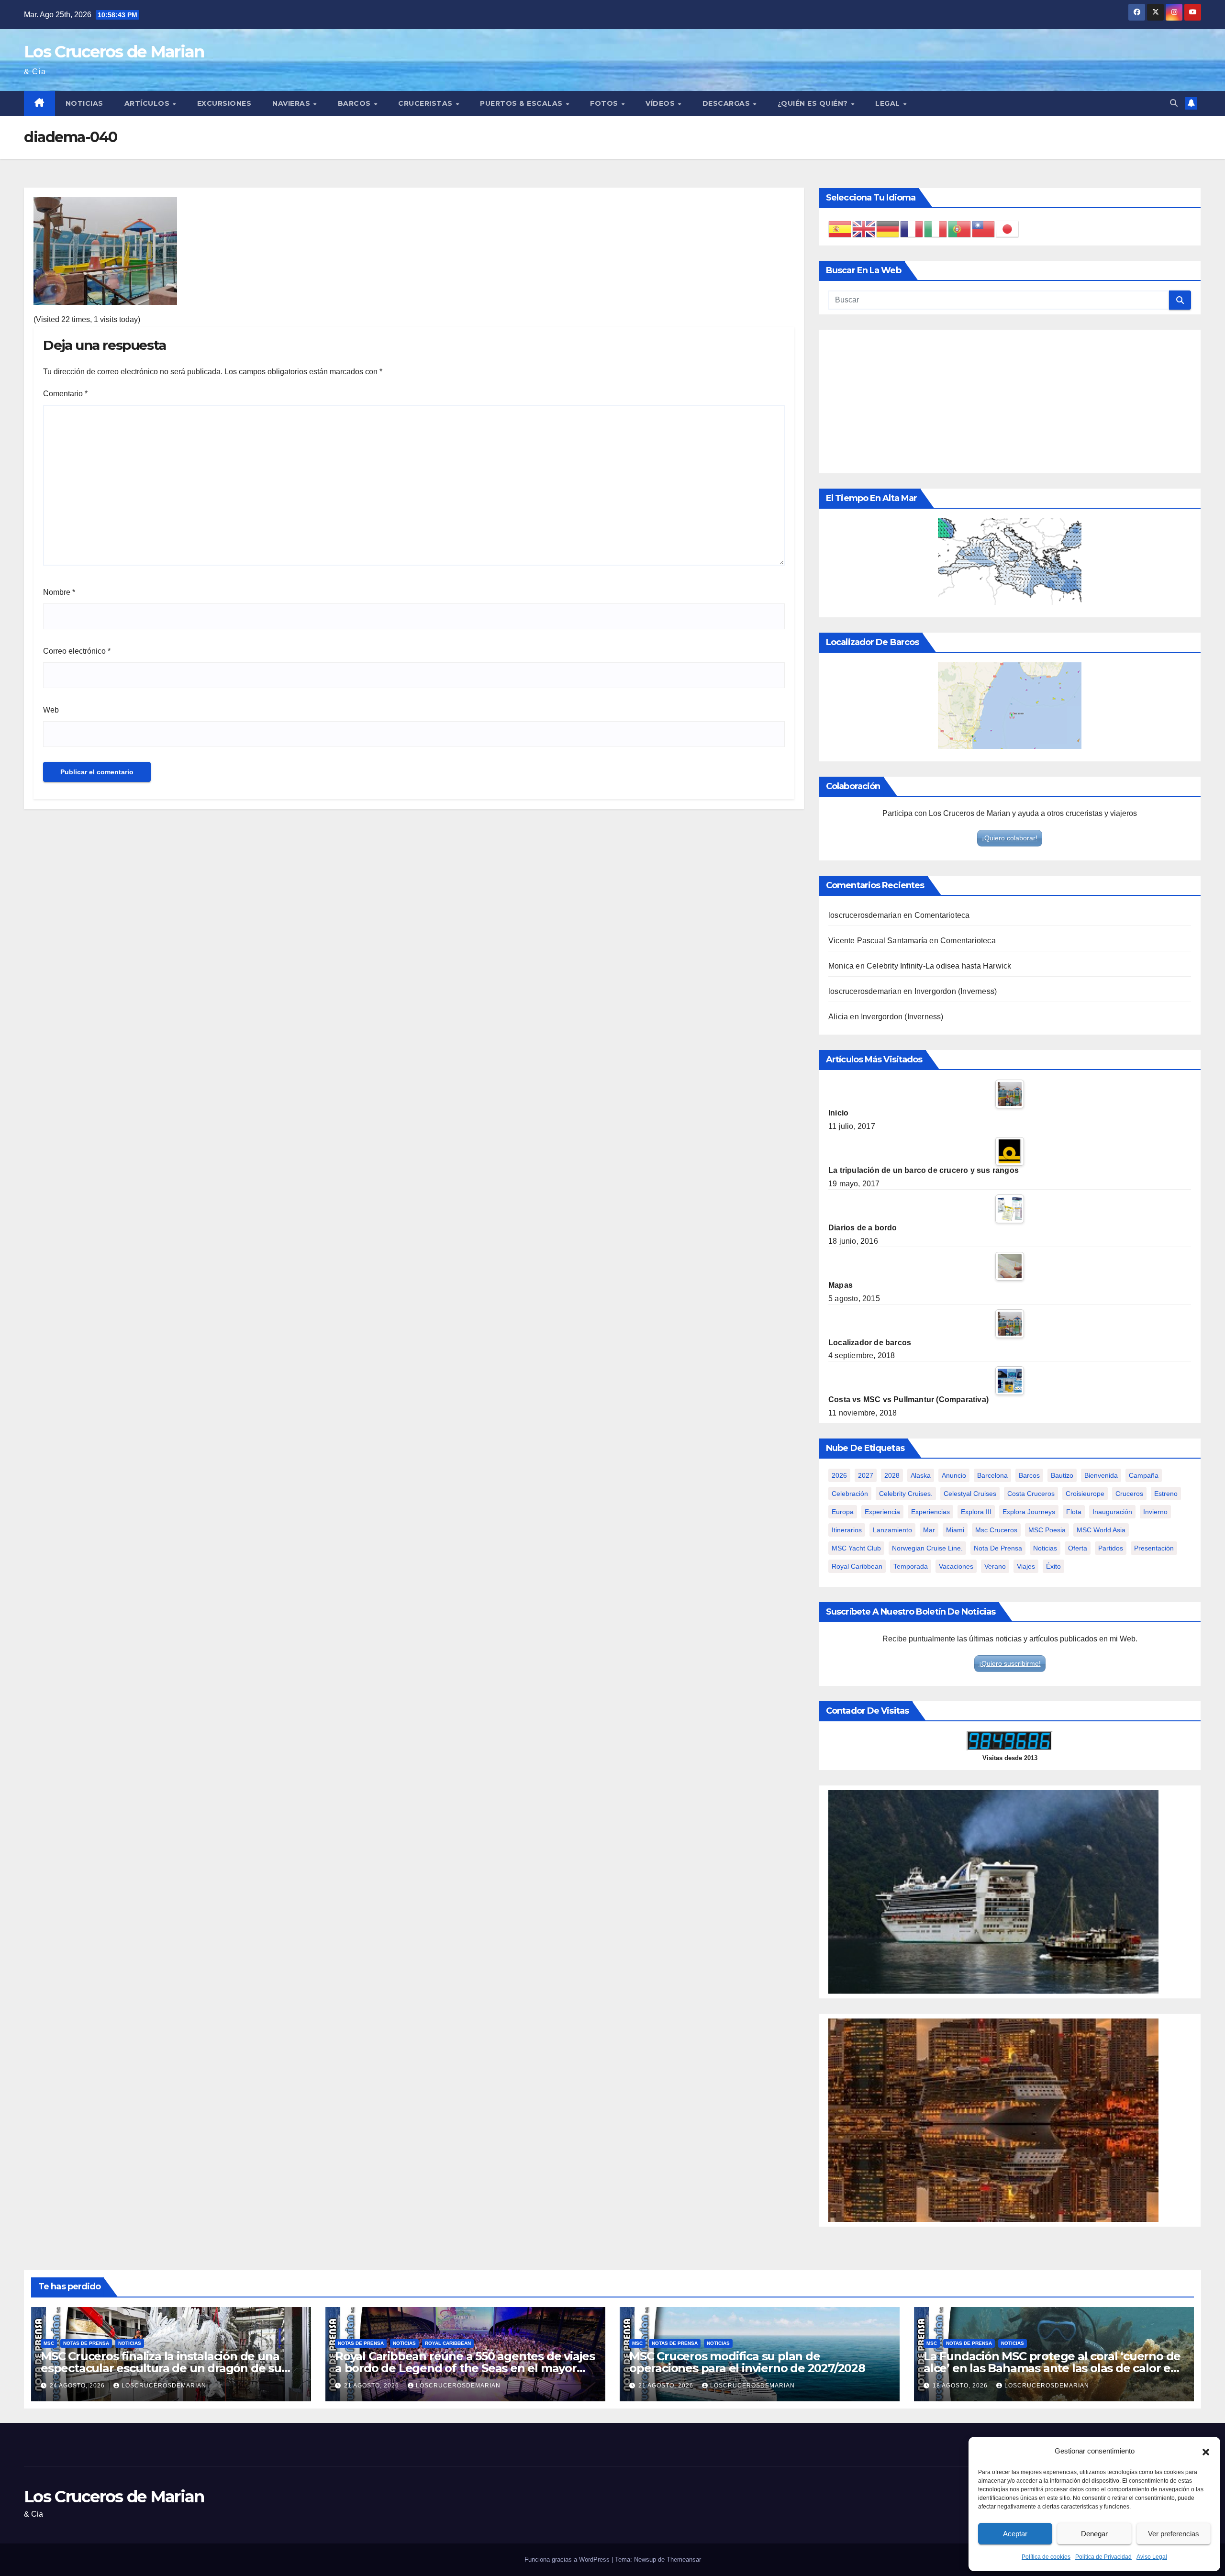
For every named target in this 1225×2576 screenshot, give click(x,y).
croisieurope (1085, 1494)
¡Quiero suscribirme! (1010, 1663)
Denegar (1094, 2534)
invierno (1155, 1512)
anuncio (954, 1475)
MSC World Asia (1101, 1530)
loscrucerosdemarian (865, 915)
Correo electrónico (77, 651)
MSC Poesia (1047, 1530)
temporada (911, 1566)
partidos (1111, 1548)
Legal (889, 103)
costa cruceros (1031, 1494)
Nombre (59, 592)
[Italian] (936, 229)
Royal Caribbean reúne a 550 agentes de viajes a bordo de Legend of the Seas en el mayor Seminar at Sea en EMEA (465, 2368)
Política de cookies (1046, 2557)
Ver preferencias (1174, 2534)
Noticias (84, 103)
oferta (1078, 1548)
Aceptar (1015, 2534)
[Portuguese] (960, 229)
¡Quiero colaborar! (1010, 838)
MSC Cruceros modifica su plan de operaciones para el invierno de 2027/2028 (747, 2362)
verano (995, 1566)
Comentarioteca (942, 915)
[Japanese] (1008, 229)
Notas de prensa (86, 2343)
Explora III (976, 1512)
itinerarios (847, 1530)
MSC (49, 2343)
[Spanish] (840, 229)
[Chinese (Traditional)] (984, 229)
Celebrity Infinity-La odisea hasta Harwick (939, 966)
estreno (1166, 1494)
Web (51, 710)
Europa (843, 1512)
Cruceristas (426, 103)
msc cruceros (996, 1530)
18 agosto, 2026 (961, 2386)
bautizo (1062, 1475)
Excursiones (224, 103)
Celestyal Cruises (970, 1494)
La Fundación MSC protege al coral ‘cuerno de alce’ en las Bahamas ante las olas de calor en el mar (1052, 2368)
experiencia (882, 1512)
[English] (864, 229)
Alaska (921, 1475)
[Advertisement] (1010, 401)
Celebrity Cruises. (906, 1494)
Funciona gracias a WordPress (568, 2559)
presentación (1154, 1548)
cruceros (1129, 1494)
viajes (1026, 1566)
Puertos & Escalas (522, 103)
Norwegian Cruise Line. (927, 1548)
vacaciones (956, 1566)
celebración (850, 1494)
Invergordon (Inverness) (956, 991)
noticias (1045, 1548)
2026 (839, 1475)
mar (929, 1530)
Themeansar (684, 2559)
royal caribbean (857, 1566)
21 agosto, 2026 (373, 2386)
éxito (1053, 1566)
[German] (888, 229)
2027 (866, 1475)
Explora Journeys (1029, 1512)
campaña (1144, 1475)
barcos (1029, 1475)
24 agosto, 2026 (78, 2386)
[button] (1206, 2451)
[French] (912, 229)
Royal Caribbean (448, 2343)
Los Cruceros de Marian (114, 52)
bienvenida (1101, 1475)
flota (1074, 1512)
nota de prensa (998, 1548)
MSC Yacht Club (856, 1548)
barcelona (992, 1475)
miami (955, 1530)
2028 (892, 1475)
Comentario (65, 394)
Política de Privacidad (1103, 2557)
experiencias (930, 1512)
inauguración (1112, 1512)
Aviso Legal (1152, 2557)
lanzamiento (892, 1530)
